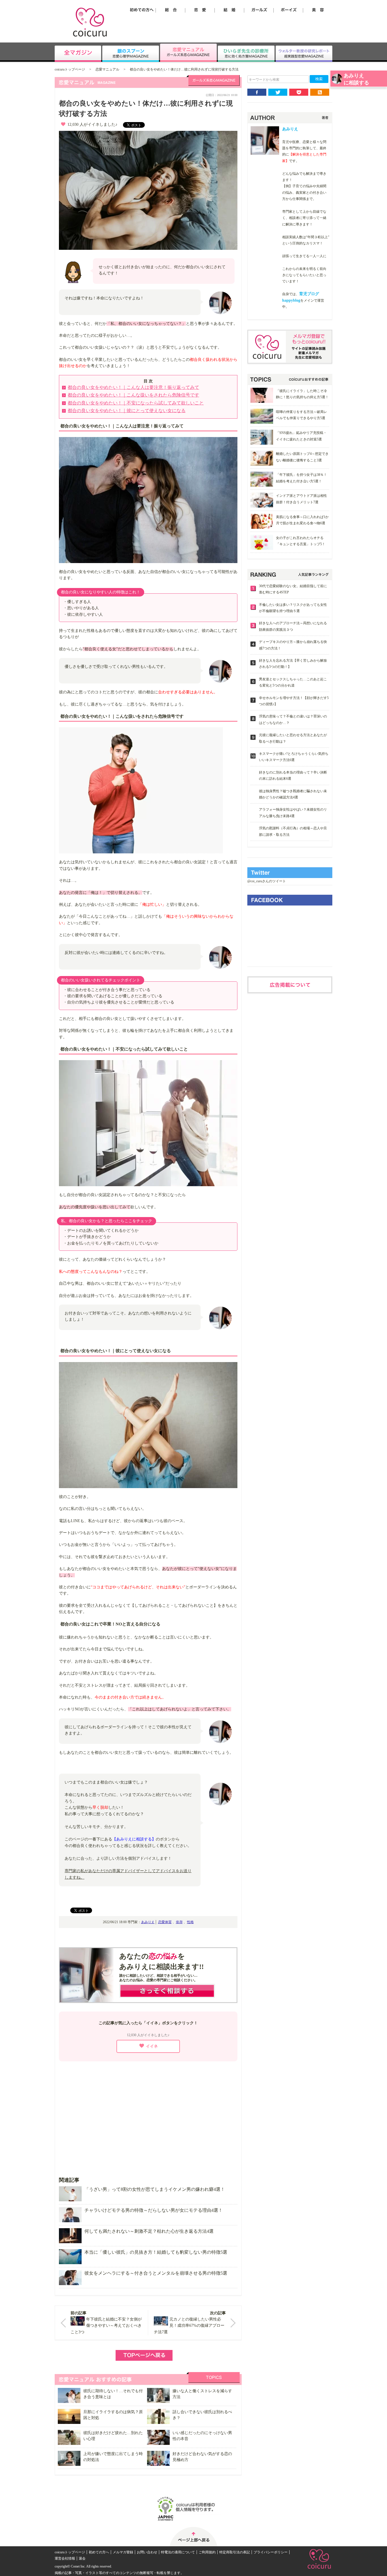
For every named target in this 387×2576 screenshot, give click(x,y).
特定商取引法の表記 (235, 2552)
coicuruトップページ (70, 69)
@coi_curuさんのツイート (267, 881)
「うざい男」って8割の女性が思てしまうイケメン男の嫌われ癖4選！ (155, 2189)
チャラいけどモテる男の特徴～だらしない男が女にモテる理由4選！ (154, 2210)
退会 (82, 2558)
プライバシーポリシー (271, 2552)
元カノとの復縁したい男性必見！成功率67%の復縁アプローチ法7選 (189, 2326)
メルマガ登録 (123, 2552)
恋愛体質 (165, 1922)
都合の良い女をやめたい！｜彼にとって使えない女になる (127, 411)
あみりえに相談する (356, 79)
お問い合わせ (147, 2552)
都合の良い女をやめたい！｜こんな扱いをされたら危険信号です (133, 395)
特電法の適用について (178, 2552)
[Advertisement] (148, 2115)
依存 (179, 1922)
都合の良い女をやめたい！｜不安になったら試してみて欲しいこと (136, 403)
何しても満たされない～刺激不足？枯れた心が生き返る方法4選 (149, 2231)
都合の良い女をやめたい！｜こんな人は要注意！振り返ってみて (133, 387)
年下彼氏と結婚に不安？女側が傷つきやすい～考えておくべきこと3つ (106, 2326)
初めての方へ (99, 2552)
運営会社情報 (65, 2558)
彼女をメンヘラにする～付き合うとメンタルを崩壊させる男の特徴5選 (156, 2273)
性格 (190, 1922)
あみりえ (148, 1922)
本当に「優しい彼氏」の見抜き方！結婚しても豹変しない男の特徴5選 (156, 2252)
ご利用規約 (207, 2552)
